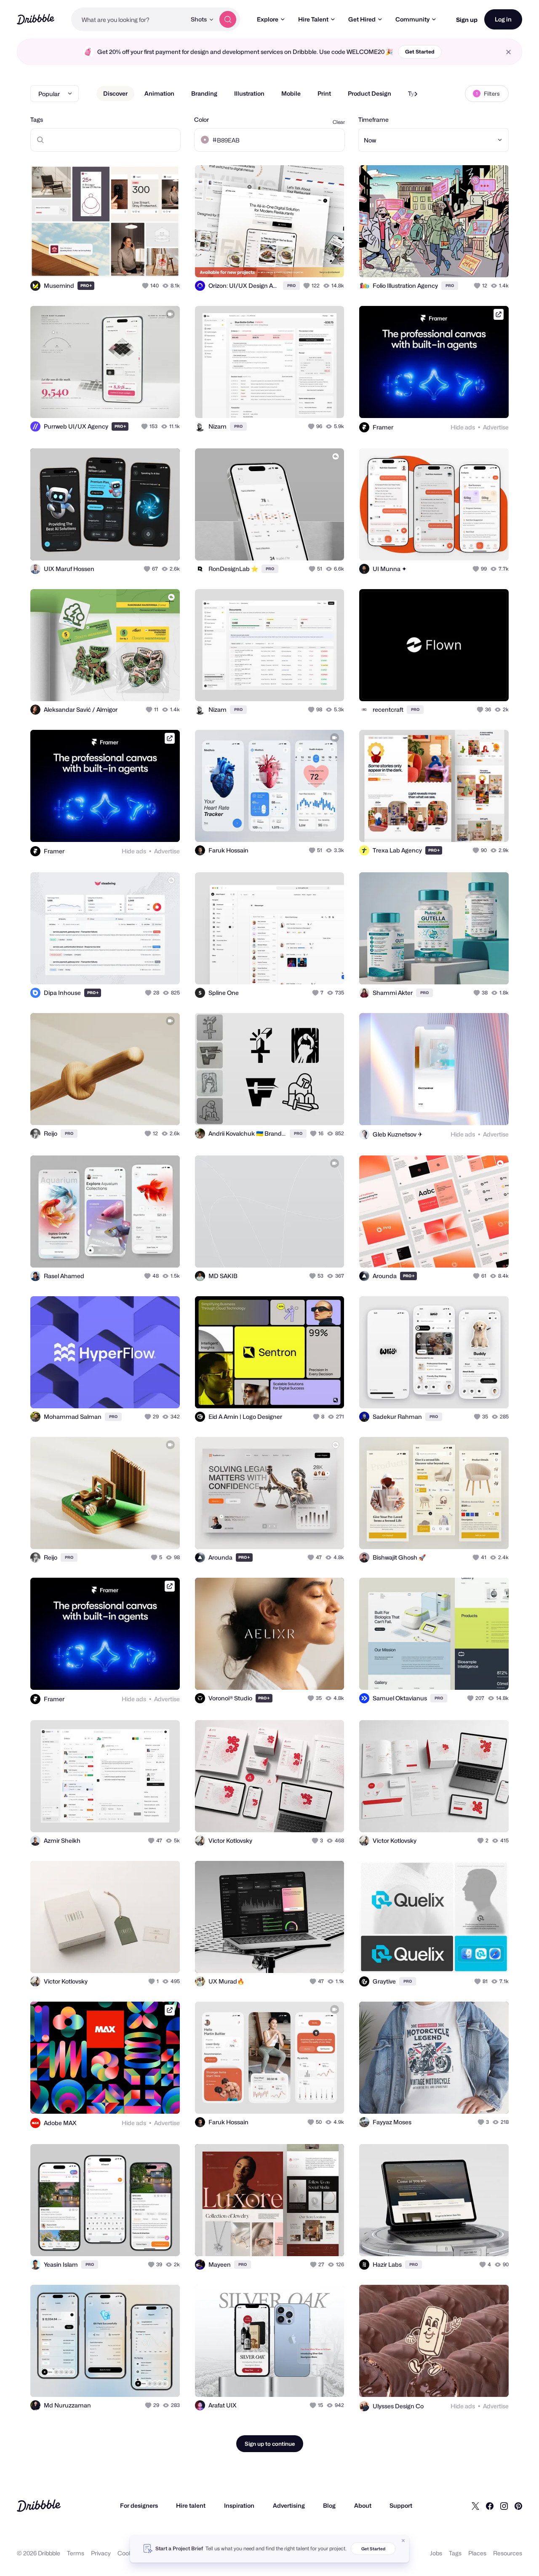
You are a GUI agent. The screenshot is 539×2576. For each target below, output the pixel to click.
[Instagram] (504, 2506)
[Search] (228, 19)
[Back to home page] (36, 19)
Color (201, 119)
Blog (329, 2505)
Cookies (129, 2553)
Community (412, 19)
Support (401, 2505)
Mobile (291, 93)
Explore (268, 19)
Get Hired (362, 19)
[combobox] (129, 19)
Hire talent (191, 2505)
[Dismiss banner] (403, 2541)
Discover (115, 93)
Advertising (289, 2505)
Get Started (420, 52)
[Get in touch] (131, 262)
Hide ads (463, 427)
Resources (508, 2553)
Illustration (249, 93)
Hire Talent (313, 19)
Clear (339, 122)
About (363, 2505)
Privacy (101, 2553)
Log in (503, 19)
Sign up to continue (270, 2444)
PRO (86, 285)
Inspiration (239, 2505)
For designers (139, 2505)
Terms (76, 2553)
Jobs (436, 2553)
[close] (508, 52)
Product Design (370, 93)
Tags (37, 119)
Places (477, 2553)
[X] (475, 2506)
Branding (204, 93)
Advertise (496, 427)
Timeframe (374, 119)
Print (324, 93)
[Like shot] (164, 262)
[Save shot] (147, 262)
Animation (159, 93)
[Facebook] (490, 2506)
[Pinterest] (518, 2506)
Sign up (467, 20)
